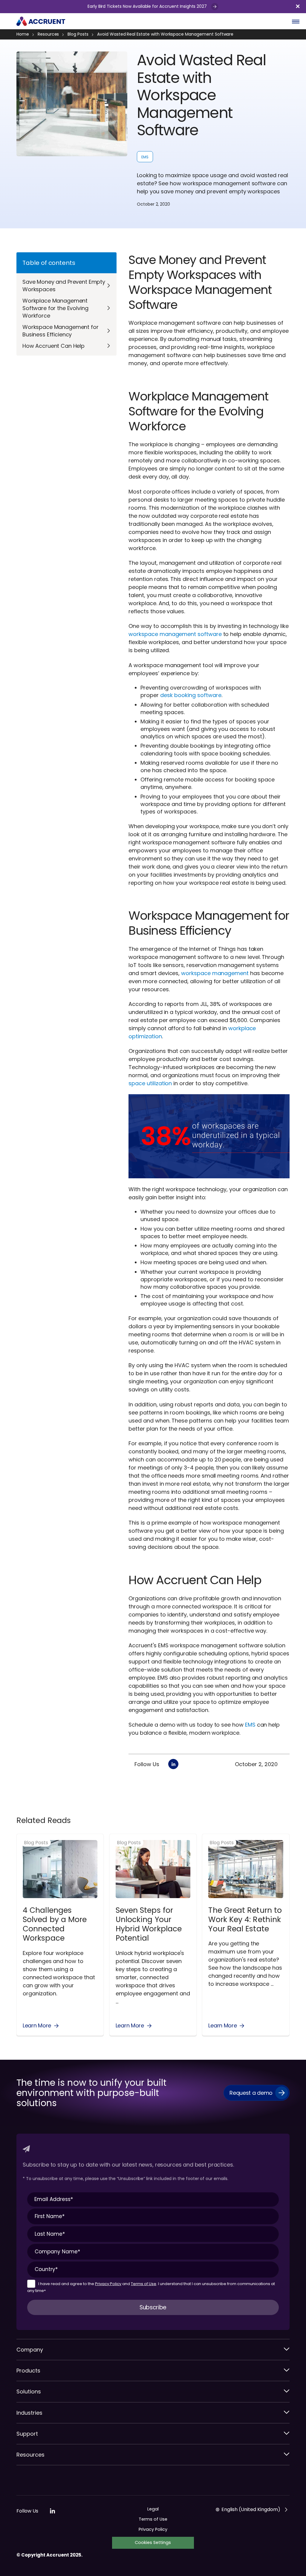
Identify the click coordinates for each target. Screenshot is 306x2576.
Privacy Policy (108, 2284)
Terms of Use (144, 2284)
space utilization (150, 1083)
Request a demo (251, 2093)
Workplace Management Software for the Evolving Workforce (55, 308)
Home (23, 34)
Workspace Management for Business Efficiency (61, 331)
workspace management (215, 973)
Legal (153, 2509)
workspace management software (175, 634)
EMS (145, 157)
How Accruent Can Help (53, 346)
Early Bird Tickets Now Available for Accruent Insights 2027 (148, 6)
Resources (48, 34)
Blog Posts (78, 34)
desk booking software (191, 695)
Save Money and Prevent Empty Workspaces (64, 286)
